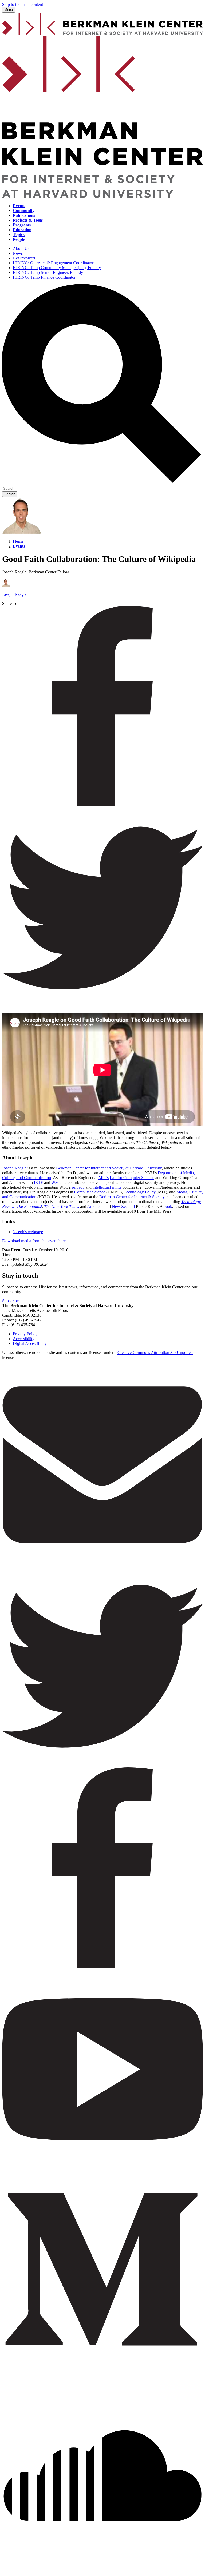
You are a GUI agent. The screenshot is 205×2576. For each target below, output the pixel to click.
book (168, 1206)
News (18, 253)
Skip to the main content (23, 4)
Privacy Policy (25, 1334)
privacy (78, 1187)
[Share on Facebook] (102, 805)
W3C (56, 1182)
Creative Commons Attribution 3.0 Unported (155, 1353)
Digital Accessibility (30, 1343)
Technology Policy (140, 1192)
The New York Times (62, 1206)
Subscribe (10, 1301)
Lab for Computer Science (132, 1178)
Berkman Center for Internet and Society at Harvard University (109, 1168)
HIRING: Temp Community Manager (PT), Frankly (57, 268)
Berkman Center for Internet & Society (132, 1197)
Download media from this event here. (34, 1241)
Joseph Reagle (14, 1168)
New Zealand (123, 1206)
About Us (21, 248)
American (95, 1206)
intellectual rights (107, 1187)
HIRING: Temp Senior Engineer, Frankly (48, 272)
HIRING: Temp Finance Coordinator (44, 277)
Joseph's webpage (28, 1232)
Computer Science (90, 1192)
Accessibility (24, 1339)
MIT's (104, 1178)
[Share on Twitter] (102, 1007)
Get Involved (24, 258)
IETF (38, 1182)
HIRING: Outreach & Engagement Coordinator (53, 263)
